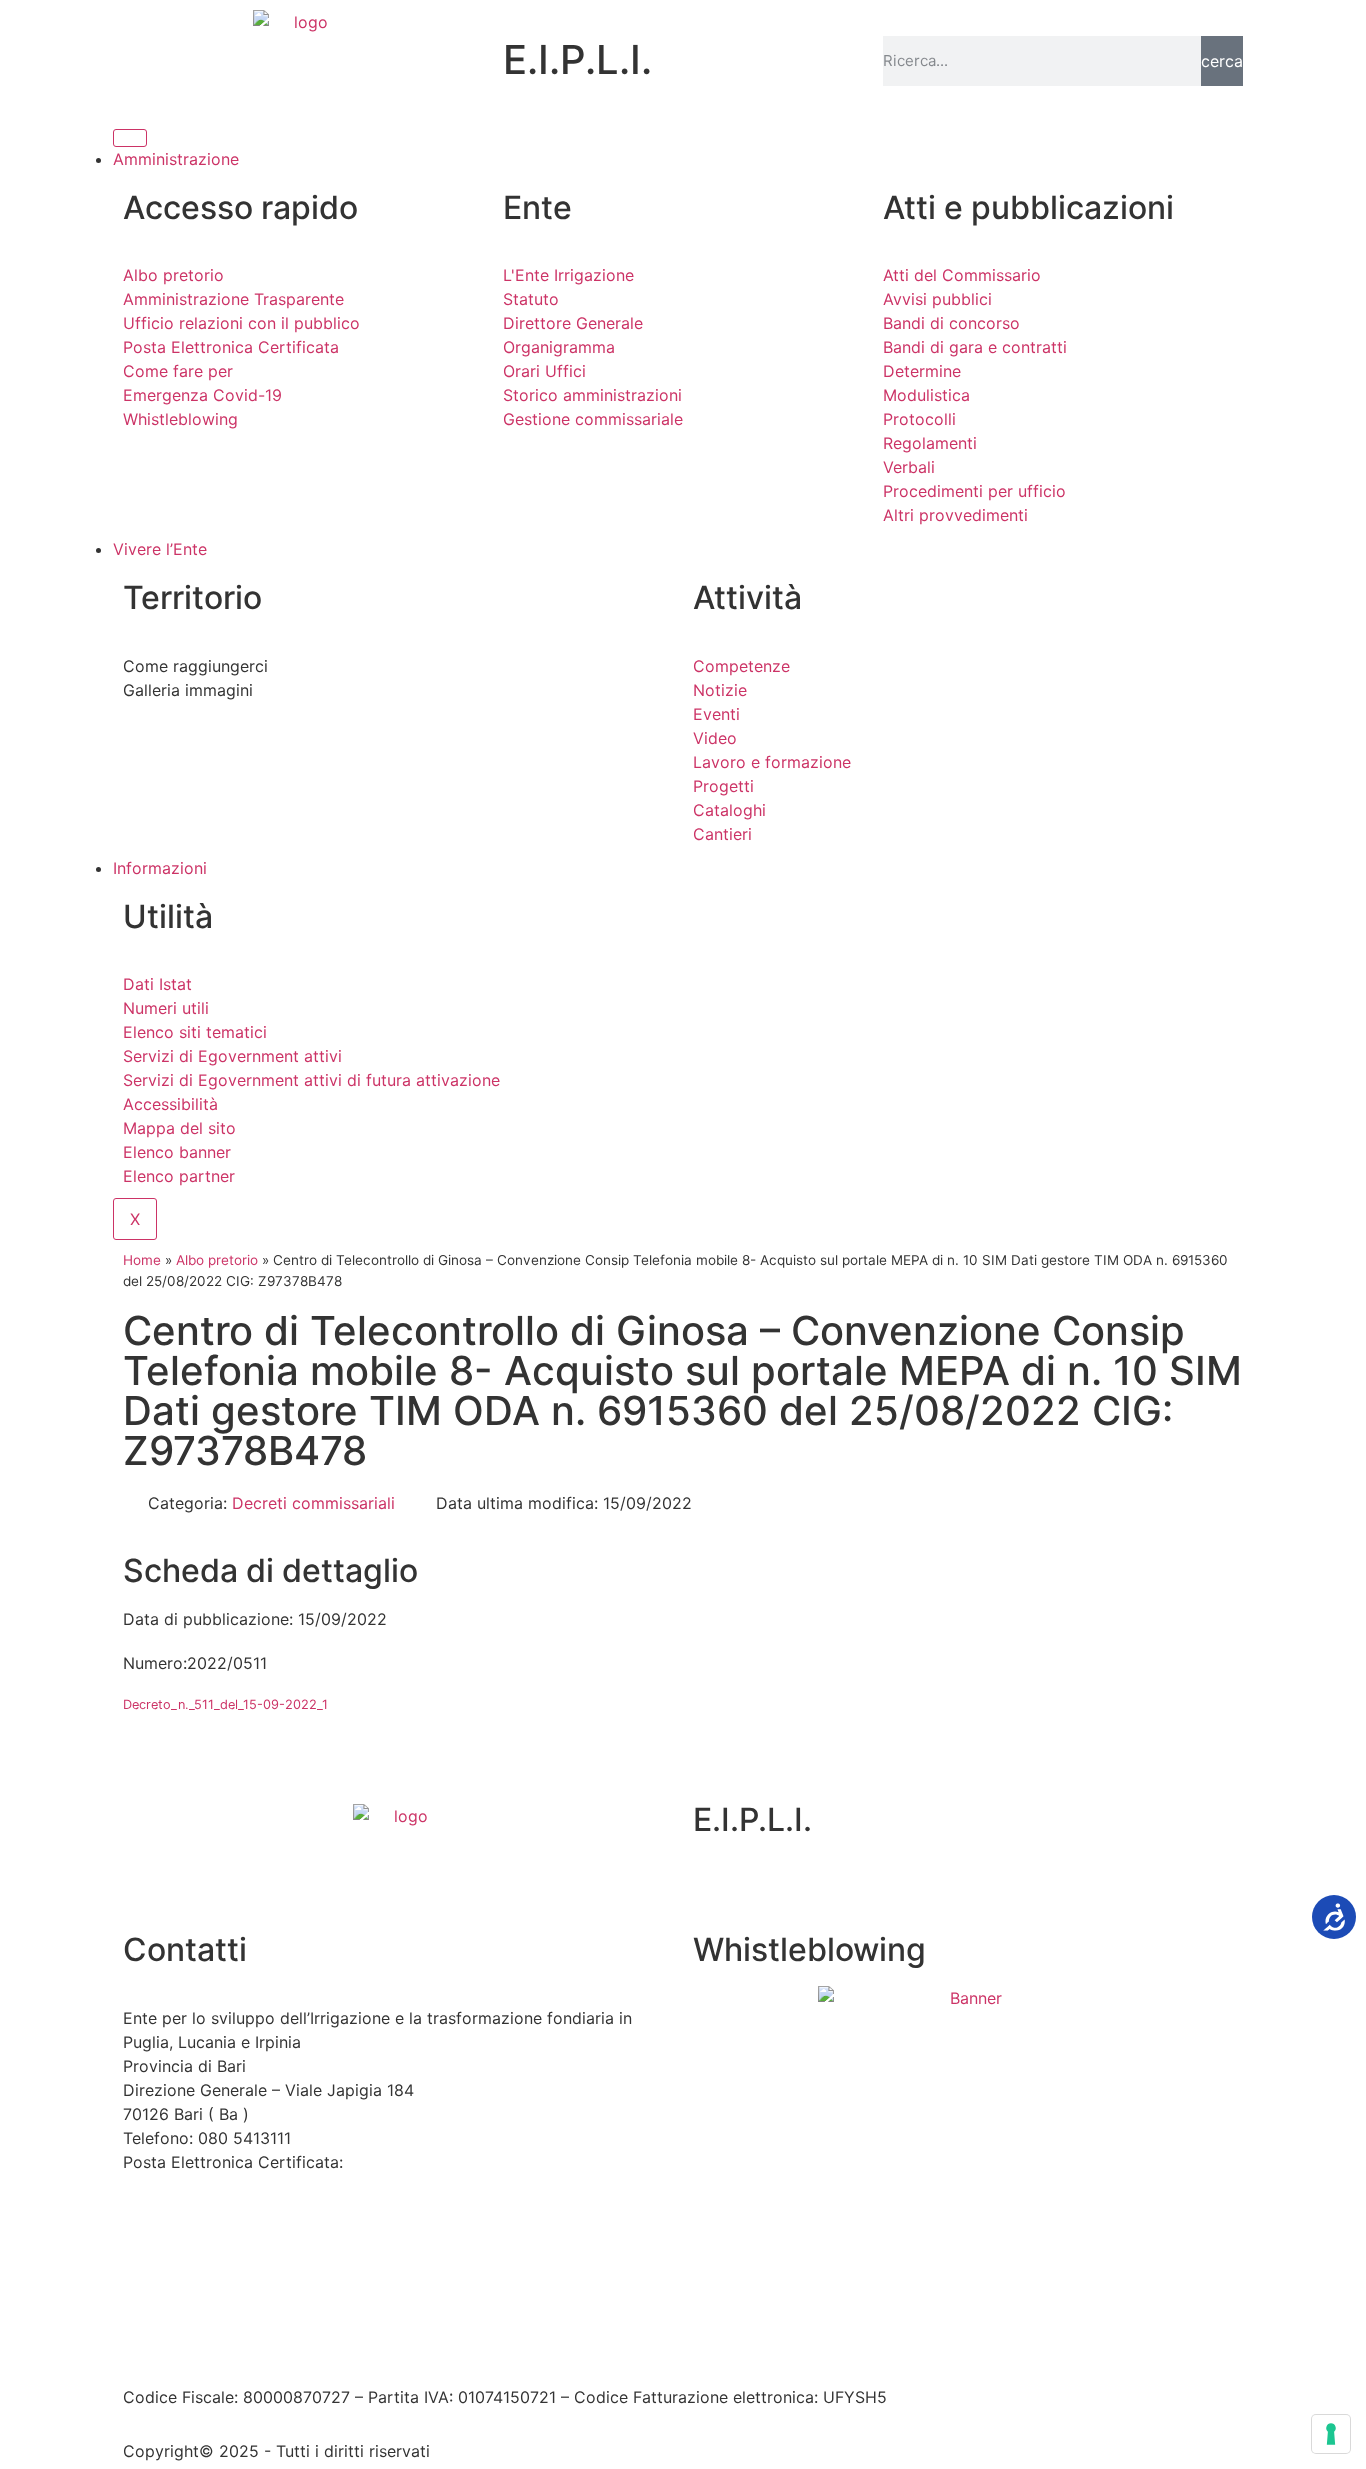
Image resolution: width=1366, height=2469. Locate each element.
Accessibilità (298, 2338)
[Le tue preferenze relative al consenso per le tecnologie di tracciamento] (1331, 2434)
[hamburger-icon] (130, 138)
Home (142, 1260)
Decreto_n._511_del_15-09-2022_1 (225, 1704)
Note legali (402, 2338)
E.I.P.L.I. (752, 1819)
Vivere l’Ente (160, 549)
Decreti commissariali (313, 1503)
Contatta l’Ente (179, 2338)
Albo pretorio (217, 1260)
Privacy (483, 2338)
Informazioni (160, 868)
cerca (1222, 61)
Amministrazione (176, 159)
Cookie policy (581, 2338)
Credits (676, 2338)
